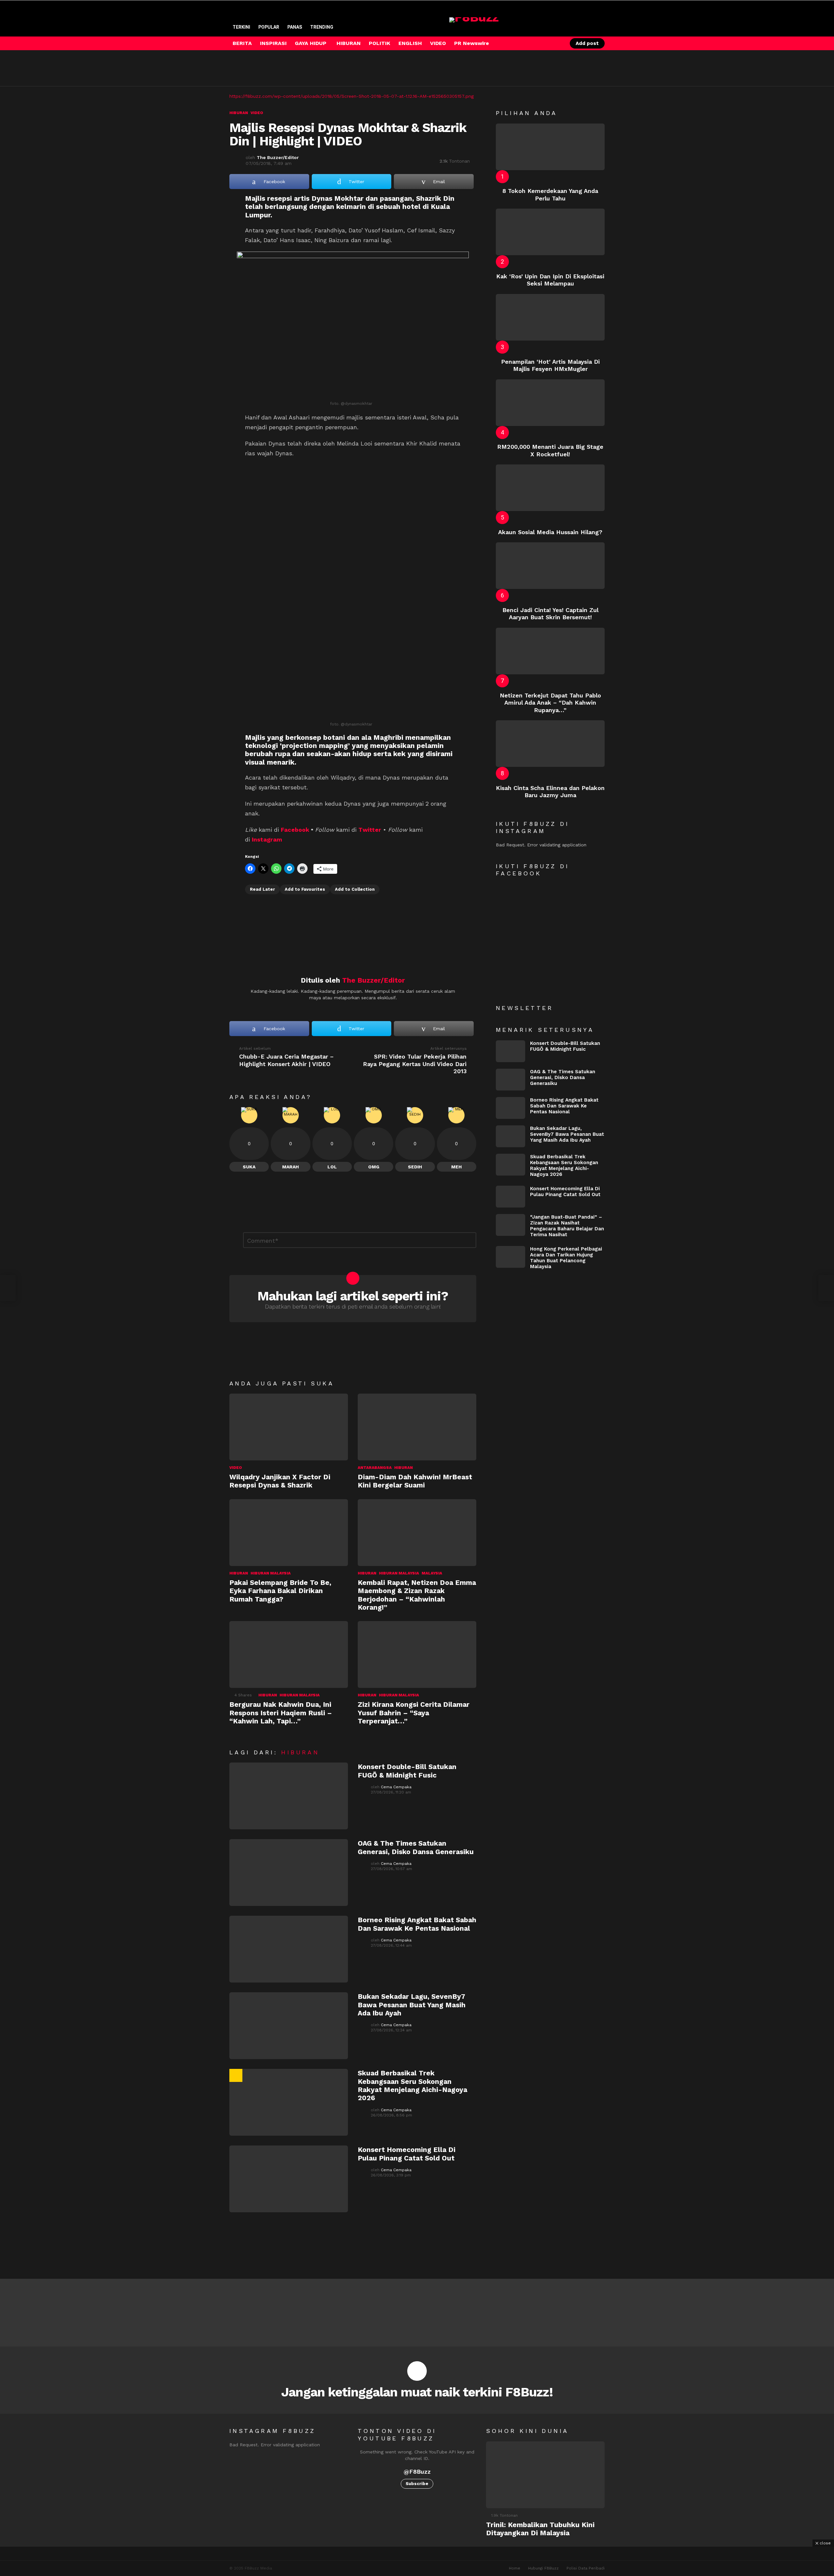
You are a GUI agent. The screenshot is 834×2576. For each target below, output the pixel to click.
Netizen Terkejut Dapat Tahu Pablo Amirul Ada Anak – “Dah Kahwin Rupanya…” (550, 703)
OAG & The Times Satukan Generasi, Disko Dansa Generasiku (416, 1847)
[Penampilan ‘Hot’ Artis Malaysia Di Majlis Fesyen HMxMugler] (550, 317)
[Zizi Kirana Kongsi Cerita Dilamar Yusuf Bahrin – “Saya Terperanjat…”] (417, 1654)
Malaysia (432, 1573)
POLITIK (380, 43)
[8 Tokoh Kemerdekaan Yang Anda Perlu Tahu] (550, 147)
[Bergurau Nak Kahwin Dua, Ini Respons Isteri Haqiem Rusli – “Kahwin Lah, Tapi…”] (289, 1654)
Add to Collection (355, 889)
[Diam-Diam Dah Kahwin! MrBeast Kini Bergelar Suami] (417, 1427)
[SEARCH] (545, 43)
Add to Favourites (305, 889)
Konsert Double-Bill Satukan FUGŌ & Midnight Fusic (407, 1771)
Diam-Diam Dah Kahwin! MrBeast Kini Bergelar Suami (415, 1481)
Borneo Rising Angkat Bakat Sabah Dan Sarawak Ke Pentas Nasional (417, 1924)
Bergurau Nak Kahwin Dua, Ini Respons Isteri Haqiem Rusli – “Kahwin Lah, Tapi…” (281, 1713)
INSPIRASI (273, 43)
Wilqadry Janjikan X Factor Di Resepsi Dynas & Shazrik (280, 1481)
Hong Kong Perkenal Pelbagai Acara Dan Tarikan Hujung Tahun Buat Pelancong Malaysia (566, 1258)
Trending (322, 27)
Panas (295, 27)
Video (236, 1468)
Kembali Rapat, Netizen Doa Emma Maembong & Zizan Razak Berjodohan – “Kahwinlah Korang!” (417, 1595)
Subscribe (417, 2484)
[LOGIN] (556, 43)
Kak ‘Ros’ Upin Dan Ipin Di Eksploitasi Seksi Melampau (550, 280)
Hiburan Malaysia (271, 1573)
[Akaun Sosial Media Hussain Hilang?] (550, 488)
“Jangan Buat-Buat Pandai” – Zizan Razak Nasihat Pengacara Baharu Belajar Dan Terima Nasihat (567, 1226)
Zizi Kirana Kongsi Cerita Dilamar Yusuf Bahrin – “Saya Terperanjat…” (414, 1713)
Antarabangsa (375, 1468)
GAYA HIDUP (311, 43)
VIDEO (438, 43)
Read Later (262, 889)
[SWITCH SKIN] (534, 43)
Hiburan (403, 1468)
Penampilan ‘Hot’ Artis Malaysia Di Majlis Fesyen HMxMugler (550, 365)
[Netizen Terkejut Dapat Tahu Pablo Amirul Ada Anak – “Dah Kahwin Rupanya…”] (550, 651)
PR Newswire (472, 43)
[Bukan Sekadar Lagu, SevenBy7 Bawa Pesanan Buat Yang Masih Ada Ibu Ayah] (289, 2026)
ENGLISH (410, 43)
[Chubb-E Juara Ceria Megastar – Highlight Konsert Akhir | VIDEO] (8, 1288)
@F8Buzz (417, 2472)
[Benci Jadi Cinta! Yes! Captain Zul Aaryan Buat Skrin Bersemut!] (550, 566)
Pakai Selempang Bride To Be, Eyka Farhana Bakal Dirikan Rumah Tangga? (280, 1591)
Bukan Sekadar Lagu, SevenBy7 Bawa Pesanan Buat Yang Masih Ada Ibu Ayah (412, 2005)
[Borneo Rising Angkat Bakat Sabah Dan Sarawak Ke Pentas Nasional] (289, 1949)
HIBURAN (349, 43)
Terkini (241, 27)
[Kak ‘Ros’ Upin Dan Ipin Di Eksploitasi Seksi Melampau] (550, 232)
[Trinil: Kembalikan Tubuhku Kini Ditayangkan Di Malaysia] (545, 2475)
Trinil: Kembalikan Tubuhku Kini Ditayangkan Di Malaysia (540, 2529)
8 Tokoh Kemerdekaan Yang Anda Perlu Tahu (550, 195)
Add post (587, 43)
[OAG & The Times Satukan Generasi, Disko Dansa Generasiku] (289, 1873)
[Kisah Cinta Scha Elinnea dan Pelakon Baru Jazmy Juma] (550, 744)
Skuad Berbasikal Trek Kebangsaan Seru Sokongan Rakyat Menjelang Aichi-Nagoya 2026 (412, 2085)
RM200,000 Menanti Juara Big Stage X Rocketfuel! (550, 450)
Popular (269, 27)
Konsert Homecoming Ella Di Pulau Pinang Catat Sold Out (407, 2154)
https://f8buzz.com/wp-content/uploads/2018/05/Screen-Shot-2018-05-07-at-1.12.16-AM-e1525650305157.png (352, 96)
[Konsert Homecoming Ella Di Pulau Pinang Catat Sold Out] (289, 2179)
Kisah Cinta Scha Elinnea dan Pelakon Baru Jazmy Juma (550, 792)
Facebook (295, 830)
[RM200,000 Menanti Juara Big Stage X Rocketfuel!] (550, 403)
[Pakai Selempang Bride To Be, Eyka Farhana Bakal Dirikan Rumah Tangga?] (289, 1533)
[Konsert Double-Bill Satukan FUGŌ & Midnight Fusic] (289, 1796)
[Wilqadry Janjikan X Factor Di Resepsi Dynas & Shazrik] (289, 1427)
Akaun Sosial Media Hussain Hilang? (550, 532)
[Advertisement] (348, 68)
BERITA (242, 43)
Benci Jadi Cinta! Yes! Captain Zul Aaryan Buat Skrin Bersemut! (550, 614)
